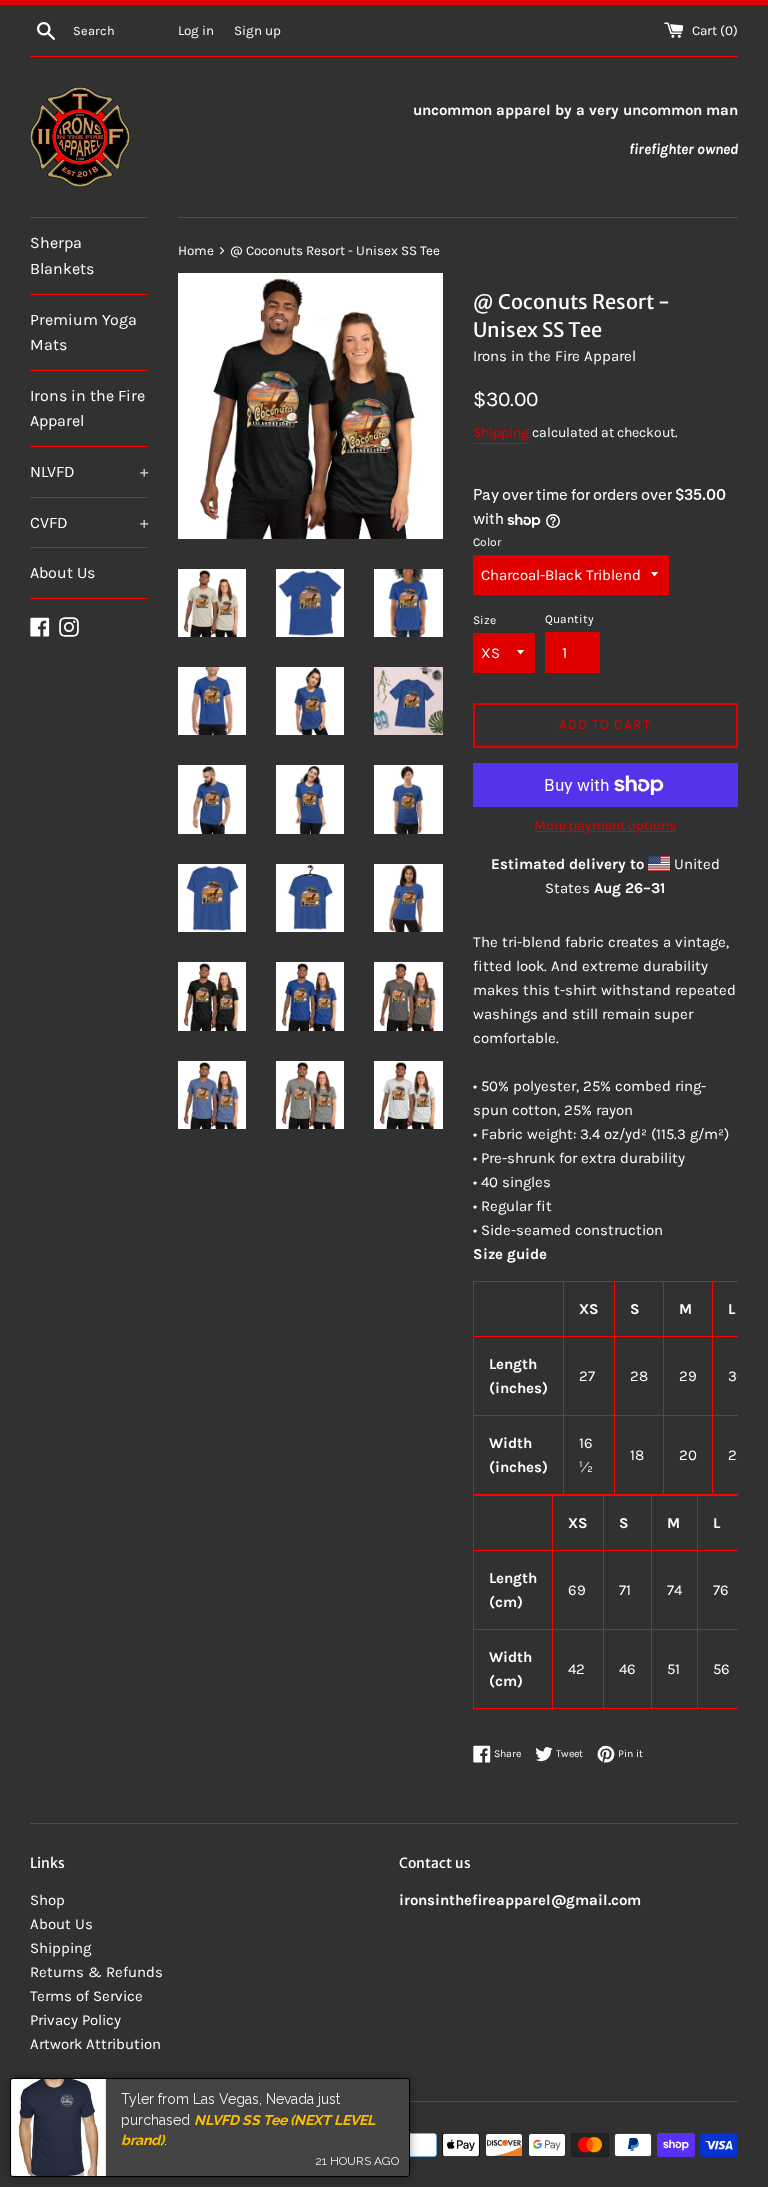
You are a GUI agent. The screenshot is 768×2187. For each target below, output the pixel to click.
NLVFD (89, 471)
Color (487, 542)
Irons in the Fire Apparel (87, 408)
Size (484, 620)
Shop (47, 1900)
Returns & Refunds (96, 1972)
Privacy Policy (75, 2020)
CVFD (89, 522)
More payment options (605, 825)
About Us (62, 572)
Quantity (569, 619)
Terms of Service (86, 1996)
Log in (196, 30)
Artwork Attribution (95, 2044)
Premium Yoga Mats (83, 332)
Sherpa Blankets (62, 255)
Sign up (257, 30)
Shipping (501, 432)
